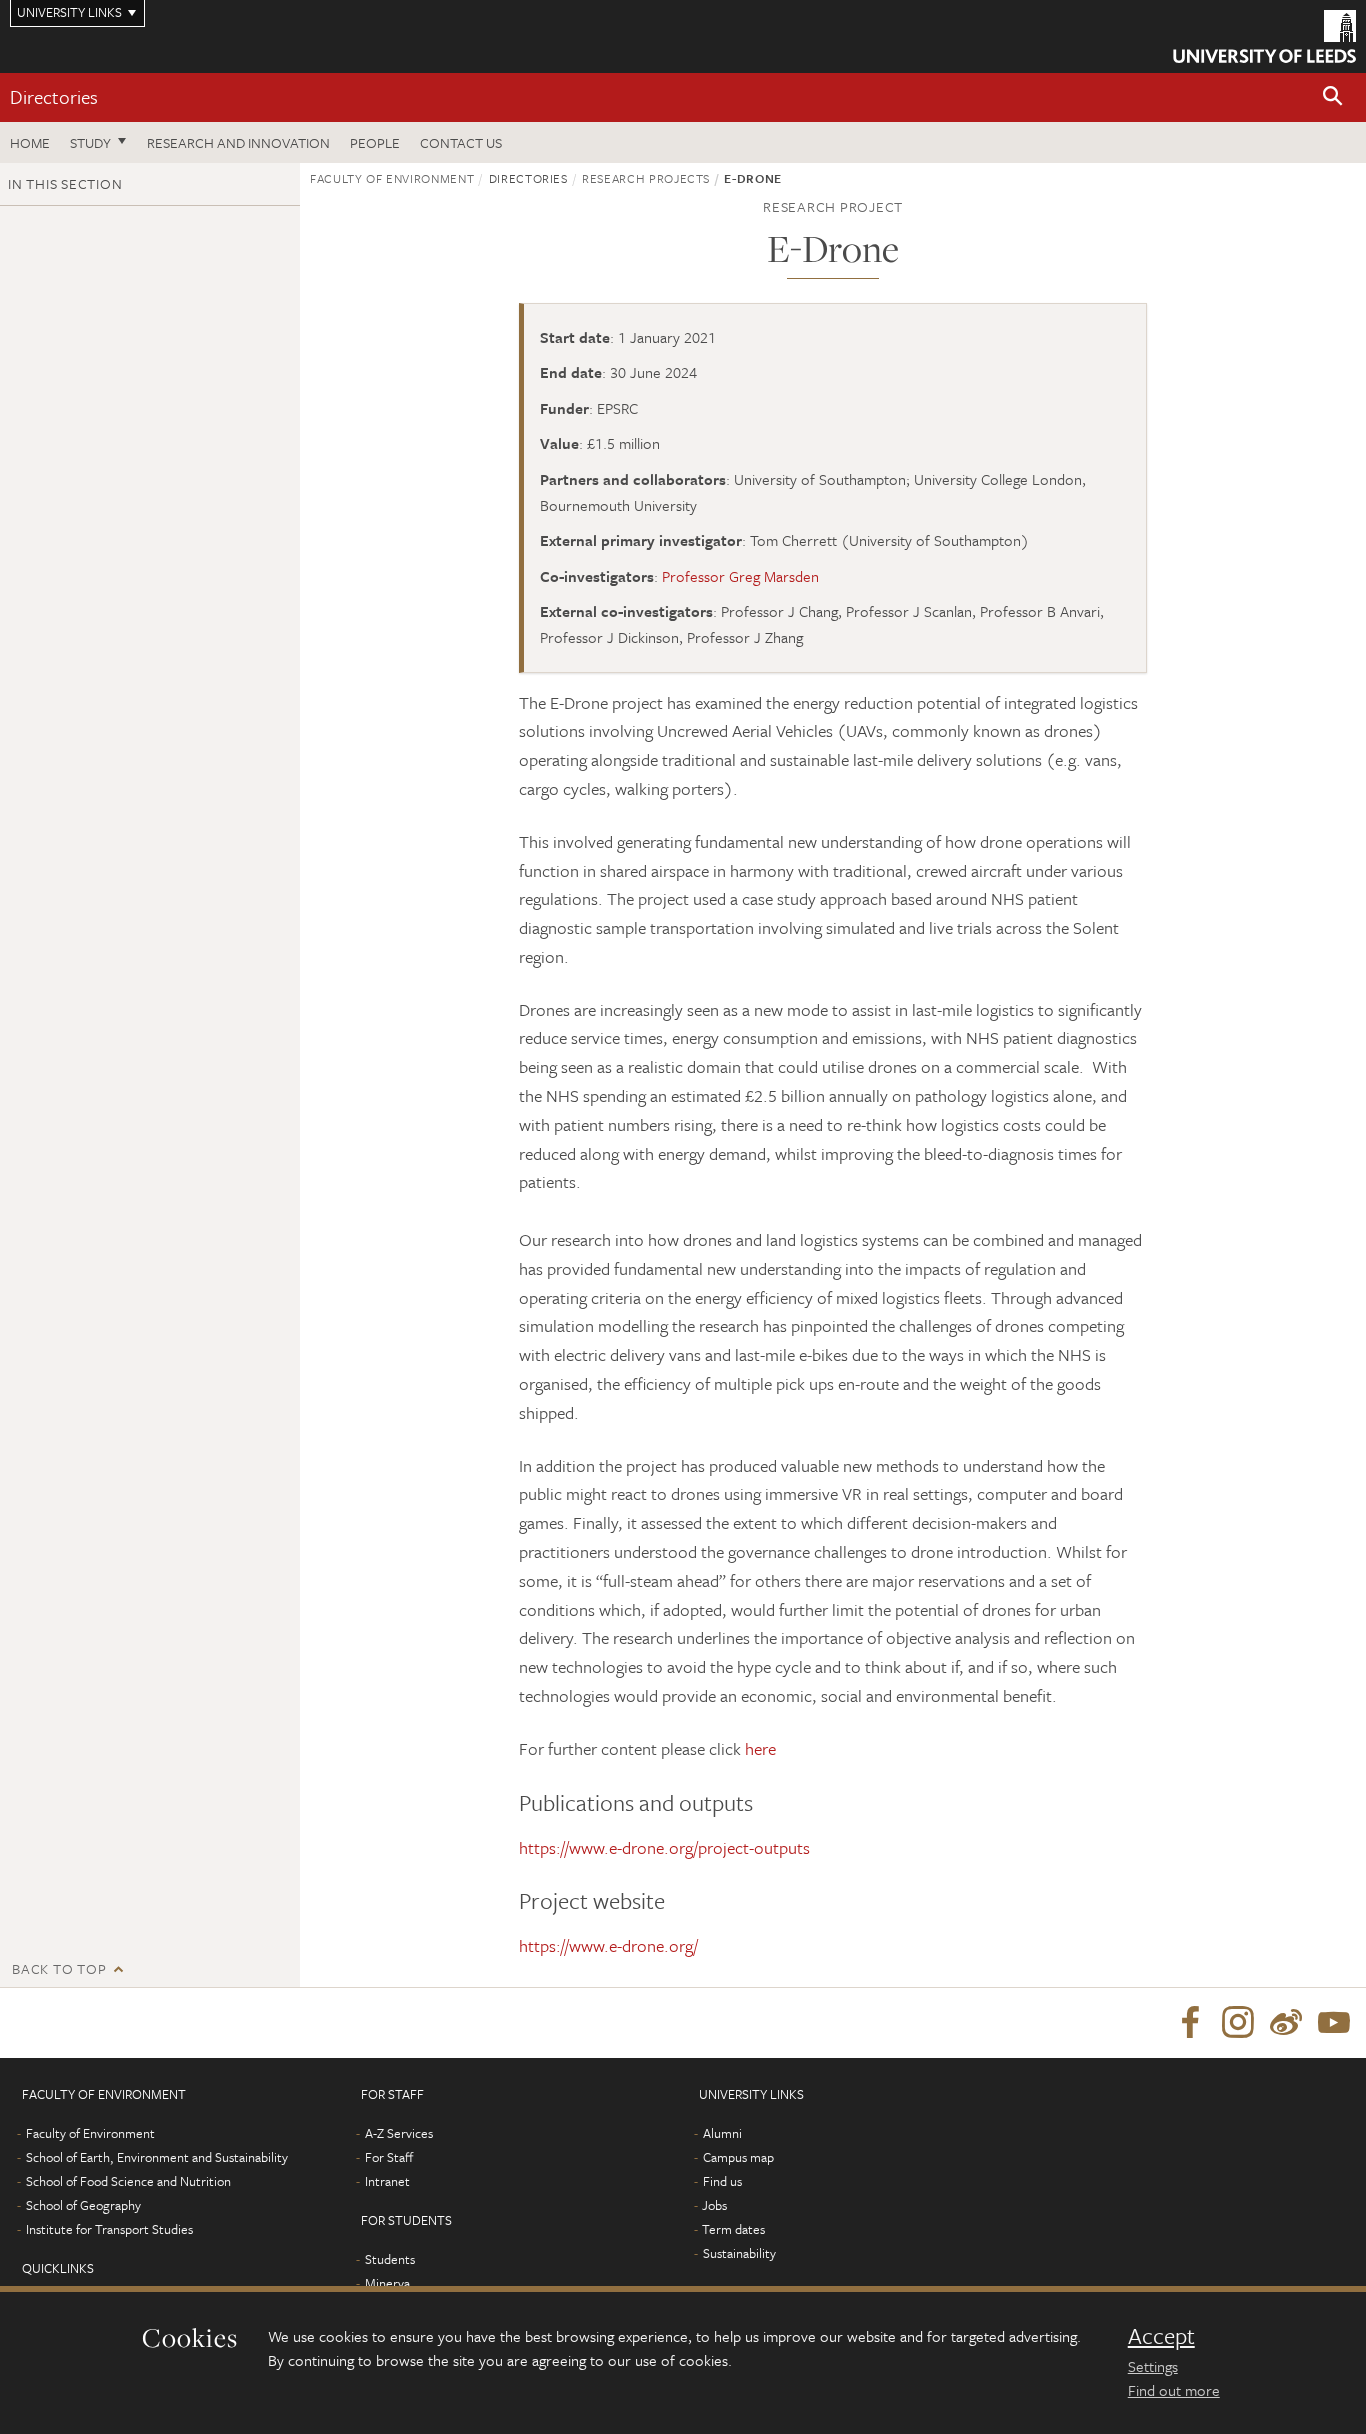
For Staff (389, 2157)
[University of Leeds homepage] (1264, 36)
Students (390, 2259)
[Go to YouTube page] (1334, 2023)
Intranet (387, 2181)
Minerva (387, 2283)
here (760, 1748)
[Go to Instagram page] (1238, 2023)
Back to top (59, 1968)
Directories (54, 96)
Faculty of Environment (392, 178)
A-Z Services (399, 2133)
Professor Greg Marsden (740, 576)
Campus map (738, 2157)
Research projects (646, 178)
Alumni (722, 2133)
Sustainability (739, 2253)
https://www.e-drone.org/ (608, 1945)
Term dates (733, 2229)
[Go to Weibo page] (1286, 2023)
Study (90, 142)
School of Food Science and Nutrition (128, 2181)
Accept (1161, 2336)
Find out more (1174, 2390)
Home (30, 142)
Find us (722, 2181)
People (375, 142)
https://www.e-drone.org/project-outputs (664, 1847)
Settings (1153, 2366)
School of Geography (83, 2205)
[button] (1333, 97)
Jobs (714, 2205)
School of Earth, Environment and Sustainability (157, 2157)
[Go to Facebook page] (1190, 2023)
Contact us (461, 142)
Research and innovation (238, 142)
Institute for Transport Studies (109, 2229)
